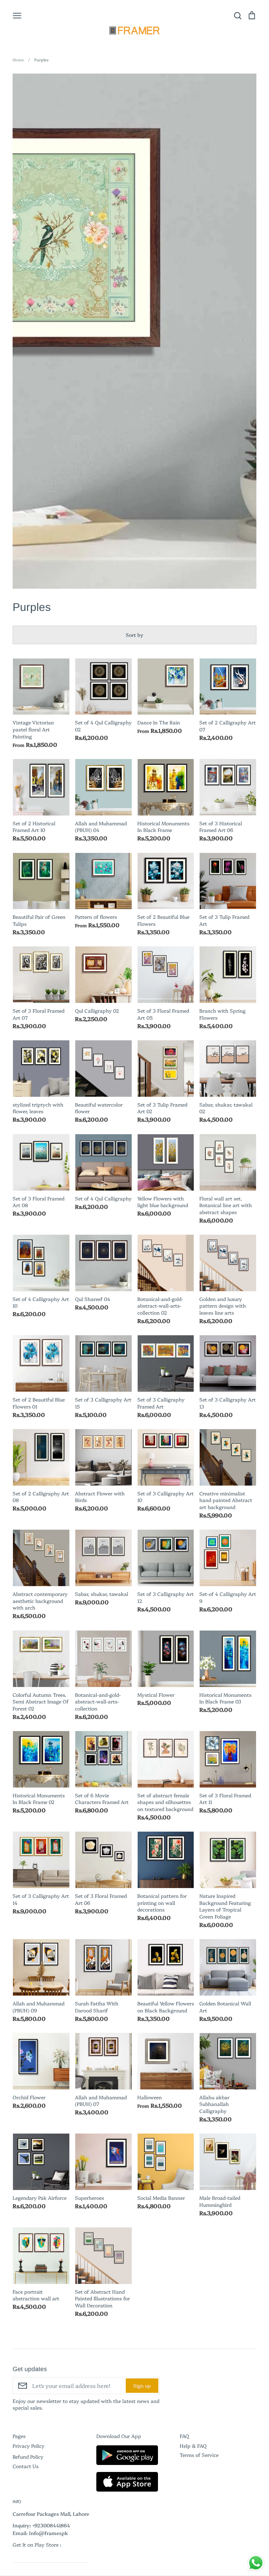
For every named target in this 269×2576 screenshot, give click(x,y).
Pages (19, 2436)
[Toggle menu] (17, 15)
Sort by (134, 635)
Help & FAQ (193, 2446)
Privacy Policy (29, 2446)
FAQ (184, 2436)
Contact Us (26, 2466)
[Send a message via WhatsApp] (256, 2563)
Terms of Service (199, 2455)
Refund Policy (28, 2457)
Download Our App (119, 2436)
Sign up (142, 2385)
